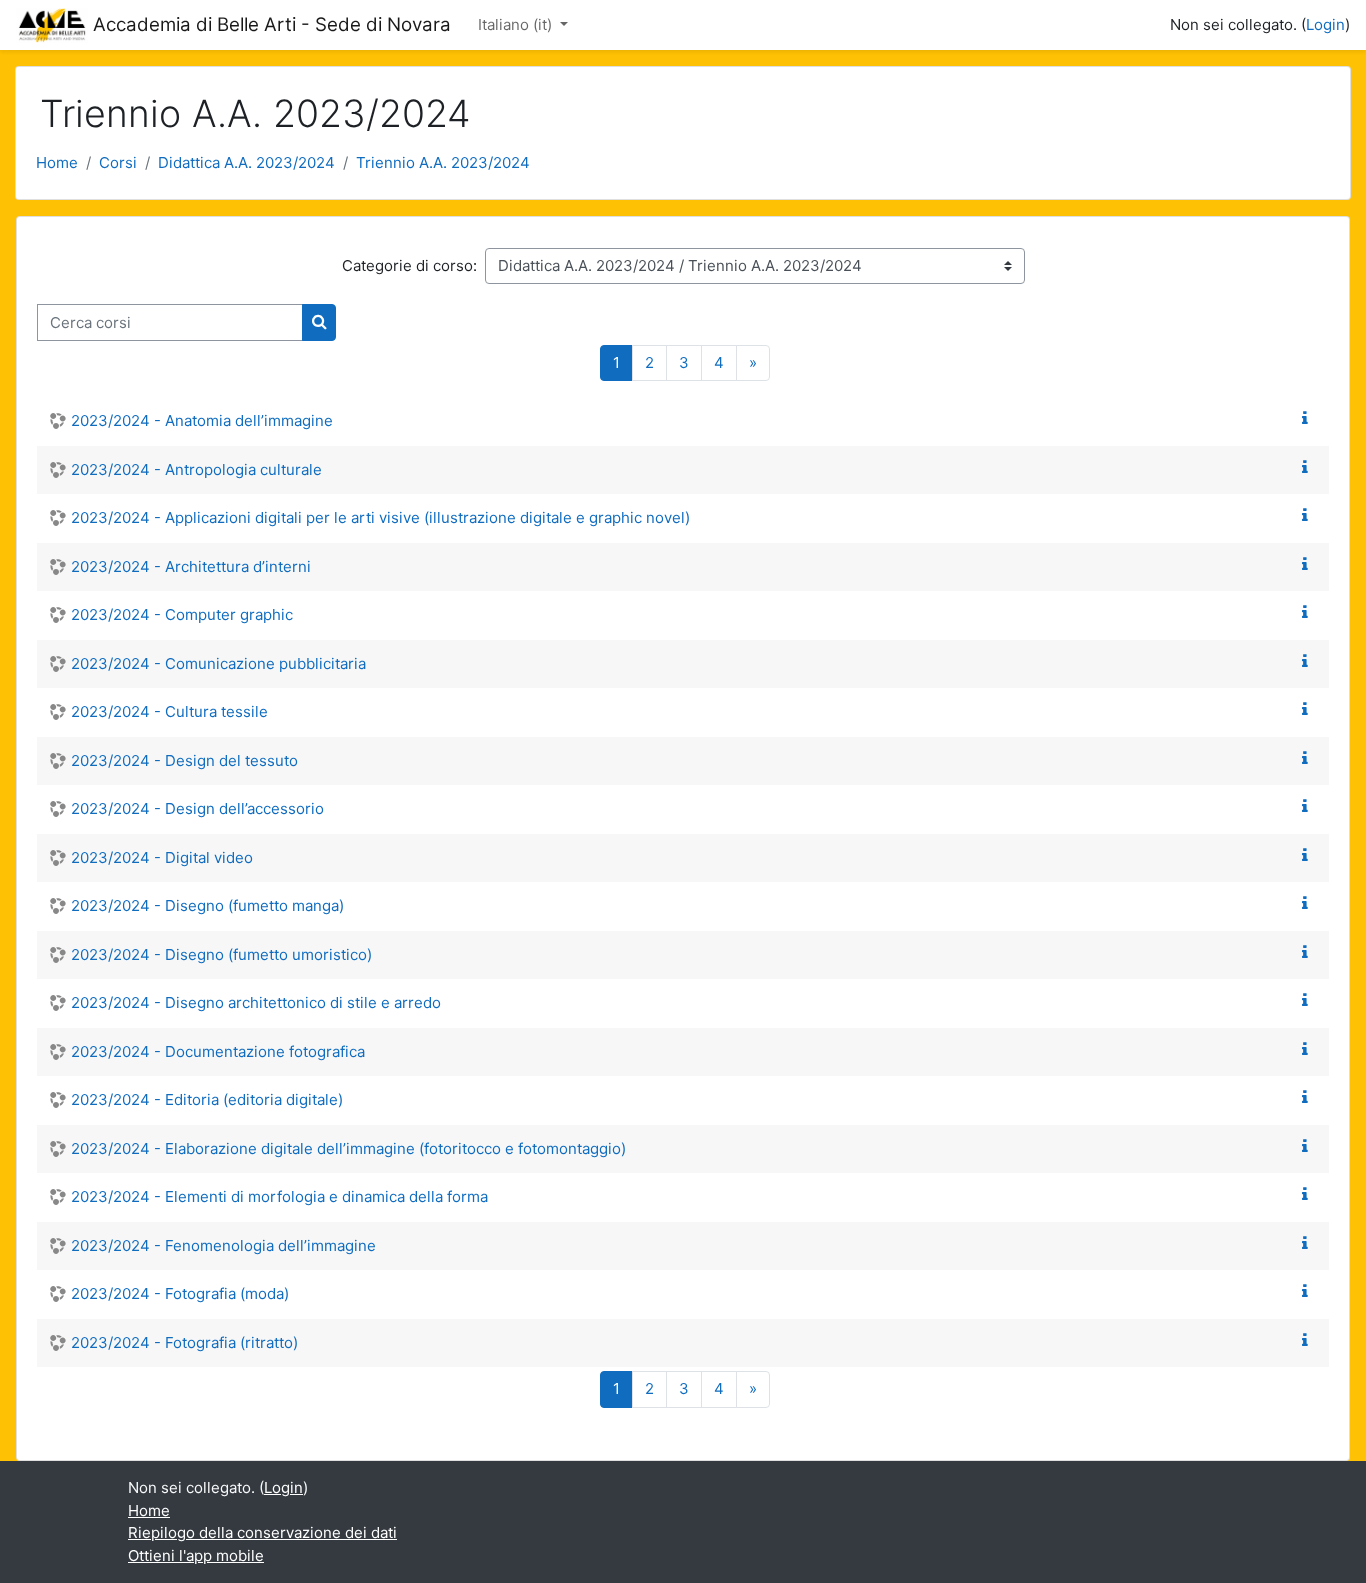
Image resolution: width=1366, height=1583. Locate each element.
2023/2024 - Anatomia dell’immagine (202, 420)
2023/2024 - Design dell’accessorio (197, 808)
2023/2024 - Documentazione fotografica (218, 1051)
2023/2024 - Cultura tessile (169, 711)
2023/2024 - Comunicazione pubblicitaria (218, 663)
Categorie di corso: (409, 265)
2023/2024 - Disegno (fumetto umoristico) (221, 954)
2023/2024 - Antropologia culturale (196, 469)
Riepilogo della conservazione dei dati (262, 1532)
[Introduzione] (1309, 418)
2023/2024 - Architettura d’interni (191, 566)
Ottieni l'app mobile (196, 1555)
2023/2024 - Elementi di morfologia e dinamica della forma (279, 1196)
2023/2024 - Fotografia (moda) (180, 1293)
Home (57, 162)
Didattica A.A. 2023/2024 (246, 162)
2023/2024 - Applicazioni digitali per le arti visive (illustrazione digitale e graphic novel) (380, 517)
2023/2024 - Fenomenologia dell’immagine (223, 1245)
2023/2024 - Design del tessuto (184, 760)
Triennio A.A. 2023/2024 (443, 162)
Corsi (118, 162)
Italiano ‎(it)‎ (517, 24)
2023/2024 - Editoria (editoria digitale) (207, 1099)
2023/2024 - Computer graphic (182, 614)
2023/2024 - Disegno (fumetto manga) (207, 905)
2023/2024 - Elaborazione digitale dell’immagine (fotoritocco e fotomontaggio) (348, 1148)
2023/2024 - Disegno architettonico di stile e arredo (256, 1002)
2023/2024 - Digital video (162, 857)
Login (1325, 24)
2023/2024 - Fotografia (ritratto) (184, 1342)
